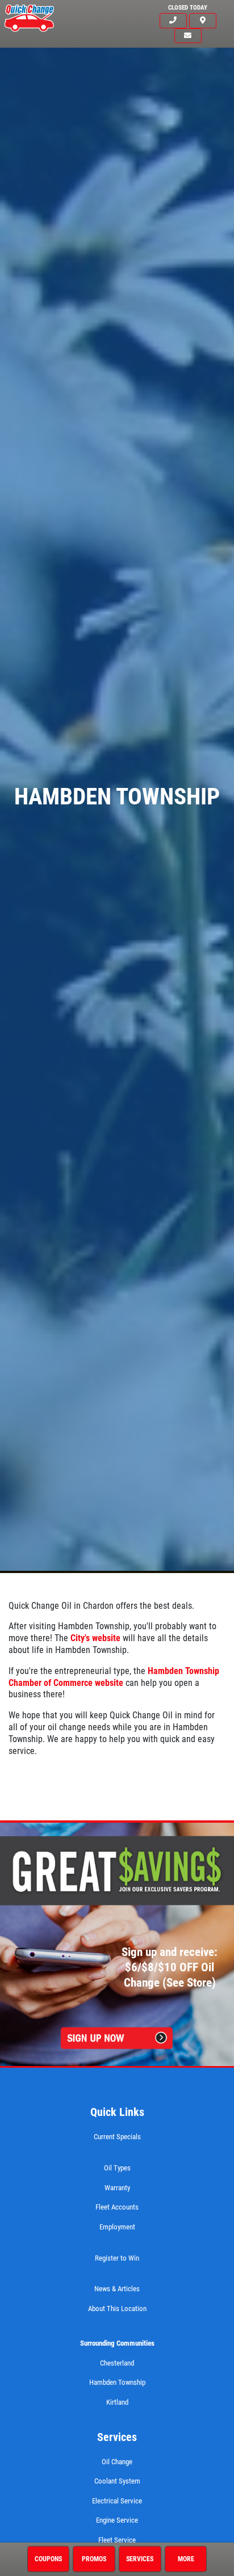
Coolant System (117, 2481)
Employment (117, 2227)
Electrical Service (117, 2501)
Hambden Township (117, 2382)
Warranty (117, 2188)
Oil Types (117, 2168)
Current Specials (117, 2137)
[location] (203, 21)
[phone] (173, 21)
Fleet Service (117, 2540)
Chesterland (117, 2363)
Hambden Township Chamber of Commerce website (114, 1677)
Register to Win (117, 2258)
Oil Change (117, 2462)
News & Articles (117, 2289)
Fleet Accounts (117, 2207)
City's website (95, 1638)
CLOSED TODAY (188, 8)
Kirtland (117, 2402)
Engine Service (117, 2520)
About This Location (117, 2309)
